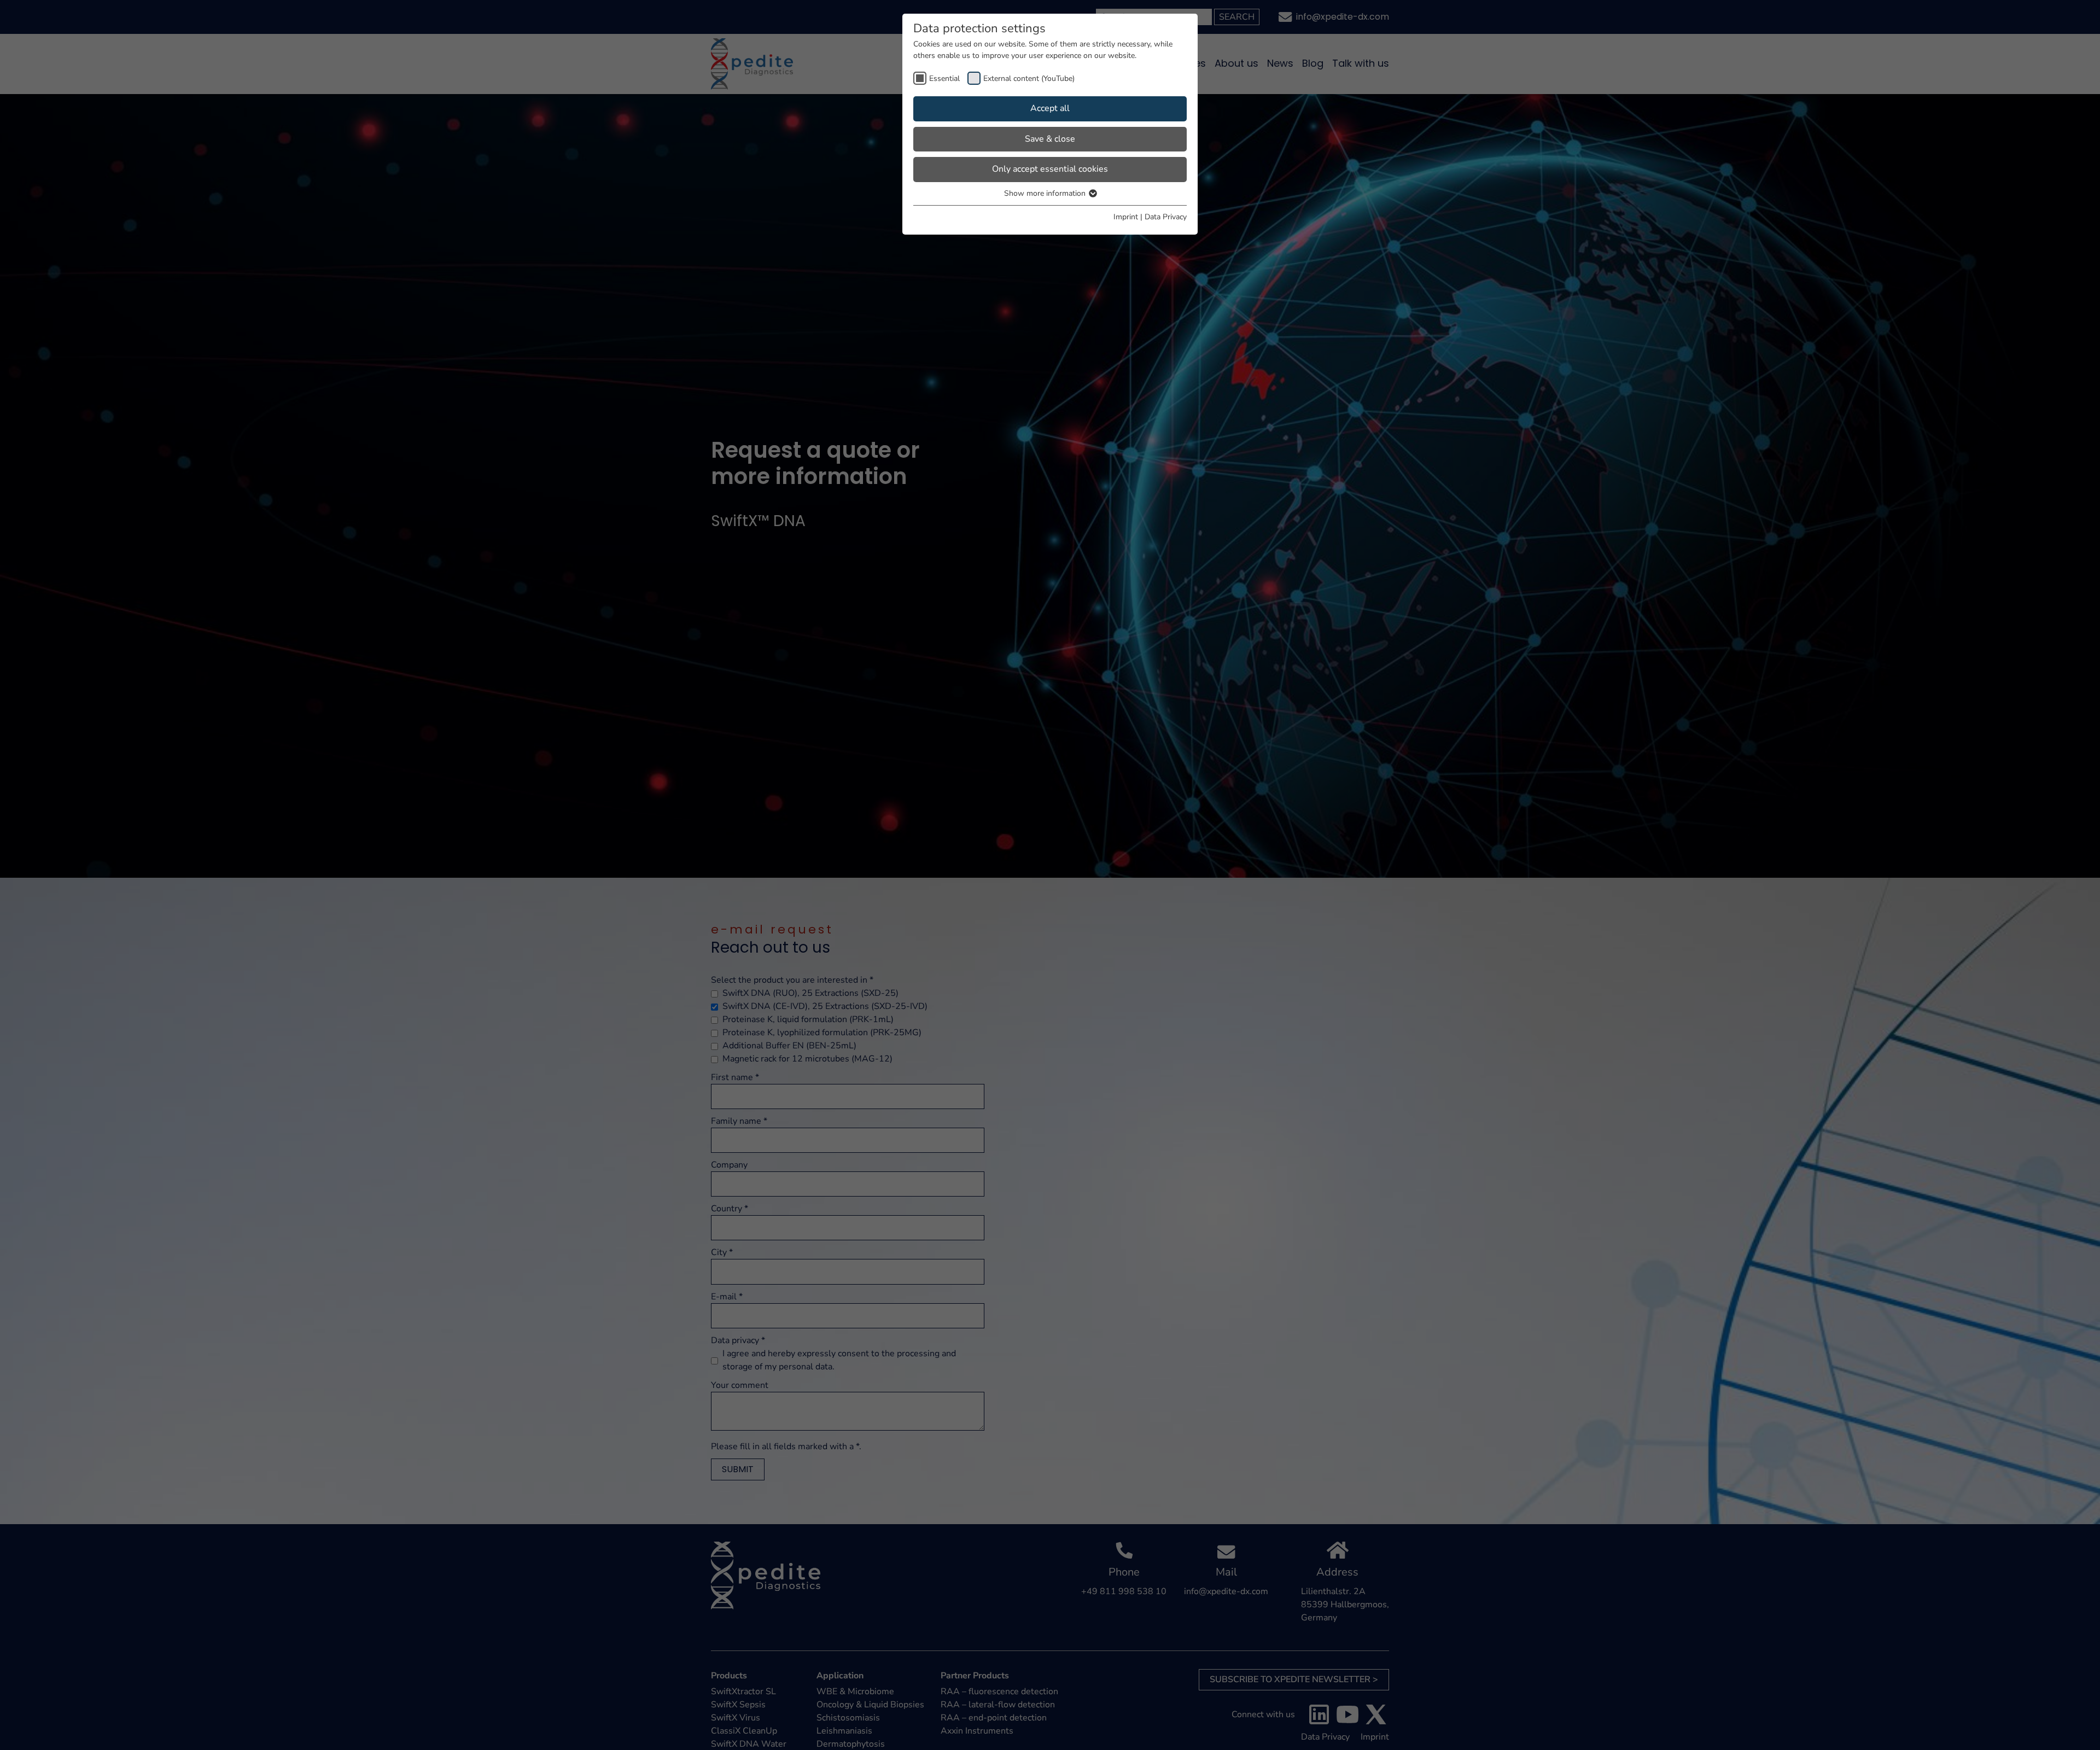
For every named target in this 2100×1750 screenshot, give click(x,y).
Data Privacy (1166, 217)
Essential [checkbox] (944, 78)
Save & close (1050, 139)
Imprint (1126, 217)
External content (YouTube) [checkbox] (1029, 78)
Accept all (1050, 108)
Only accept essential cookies (1050, 169)
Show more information (1046, 193)
